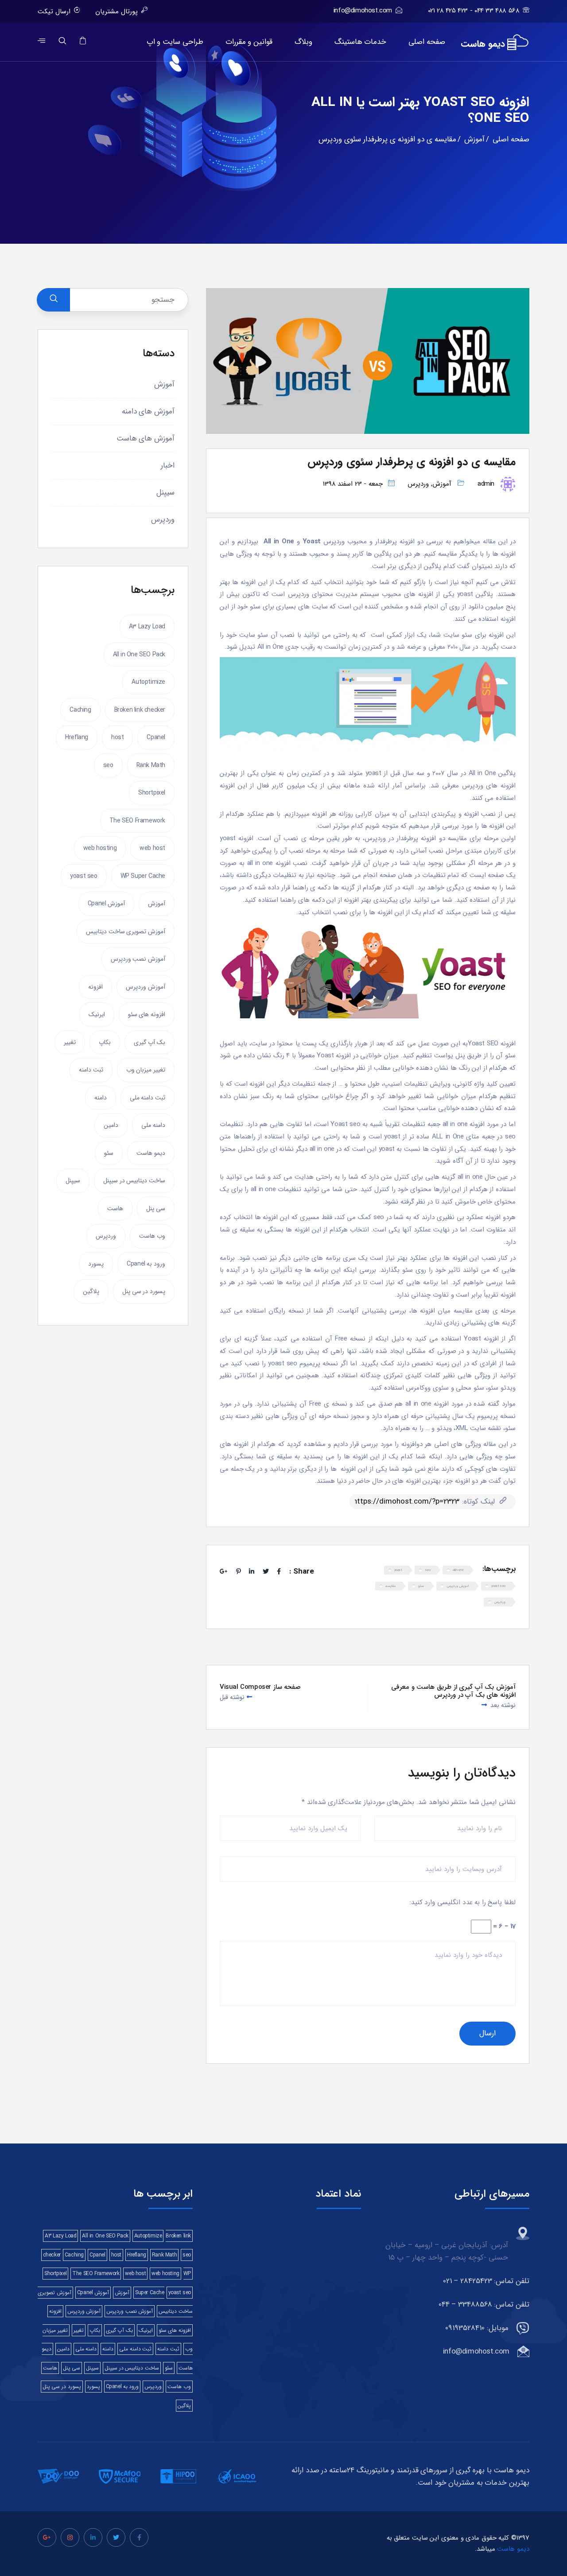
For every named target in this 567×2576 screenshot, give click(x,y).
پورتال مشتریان (117, 12)
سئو (421, 1586)
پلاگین (91, 1291)
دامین (111, 1125)
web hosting (100, 848)
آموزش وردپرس (146, 987)
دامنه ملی (153, 1125)
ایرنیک (97, 1014)
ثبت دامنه (91, 1070)
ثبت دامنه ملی (148, 1098)
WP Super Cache (143, 876)
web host (152, 848)
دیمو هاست (151, 1153)
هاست (115, 1208)
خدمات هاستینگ (361, 42)
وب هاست (152, 1236)
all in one (458, 1570)
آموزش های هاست (146, 438)
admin (486, 484)
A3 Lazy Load (147, 627)
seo (428, 1570)
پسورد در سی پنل (144, 1291)
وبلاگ (303, 42)
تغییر (70, 1042)
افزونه (95, 987)
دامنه (101, 1098)
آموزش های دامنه (148, 411)
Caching (80, 710)
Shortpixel (152, 793)
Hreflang (77, 737)
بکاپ (105, 1042)
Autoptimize (148, 682)
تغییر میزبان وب (146, 1070)
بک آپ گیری (150, 1042)
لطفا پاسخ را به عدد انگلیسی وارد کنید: (462, 1902)
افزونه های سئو (147, 1014)
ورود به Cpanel (146, 1264)
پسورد (96, 1264)
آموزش (442, 484)
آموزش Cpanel (106, 904)
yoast (398, 1570)
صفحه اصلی (427, 42)
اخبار (168, 466)
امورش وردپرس (458, 1586)
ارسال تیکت (54, 12)
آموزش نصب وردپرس (138, 959)
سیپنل (165, 493)
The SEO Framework (137, 821)
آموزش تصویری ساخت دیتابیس (126, 931)
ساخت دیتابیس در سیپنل (134, 1181)
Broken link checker (140, 710)
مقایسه (390, 1586)
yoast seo (498, 1586)
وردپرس (418, 484)
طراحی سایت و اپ (175, 42)
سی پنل (156, 1208)
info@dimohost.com (363, 11)
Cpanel (156, 737)
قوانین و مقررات (249, 42)
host (117, 737)
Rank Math (151, 765)
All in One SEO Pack (139, 655)
